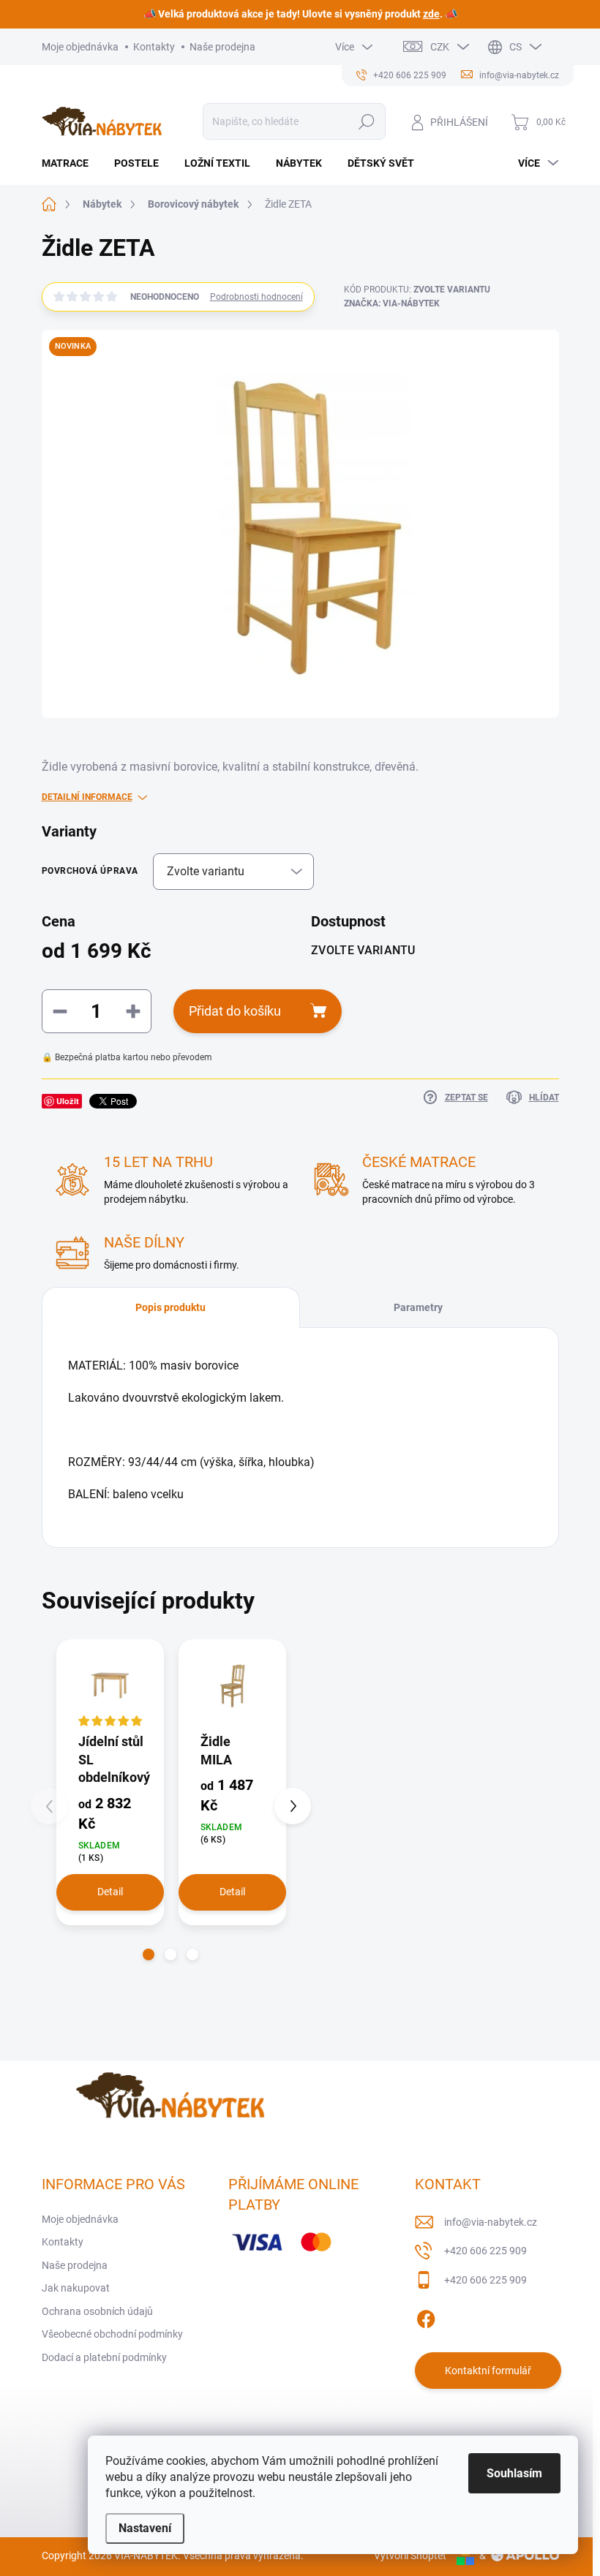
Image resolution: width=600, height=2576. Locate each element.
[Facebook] (426, 2316)
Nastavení (145, 2528)
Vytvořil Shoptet (410, 2556)
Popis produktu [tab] (170, 1307)
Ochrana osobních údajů (97, 2311)
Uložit (68, 1101)
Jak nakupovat (76, 2288)
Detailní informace (87, 797)
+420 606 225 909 (485, 2251)
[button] (149, 1954)
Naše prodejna (222, 47)
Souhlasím (514, 2473)
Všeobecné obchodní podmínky (112, 2334)
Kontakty (154, 47)
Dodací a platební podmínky (104, 2357)
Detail (110, 1892)
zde (431, 14)
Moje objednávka (80, 47)
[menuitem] (71, 163)
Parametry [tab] (418, 1307)
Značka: (392, 303)
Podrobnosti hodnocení (256, 297)
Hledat (366, 121)
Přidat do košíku (235, 1011)
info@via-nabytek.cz (491, 2222)
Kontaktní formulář (488, 2371)
